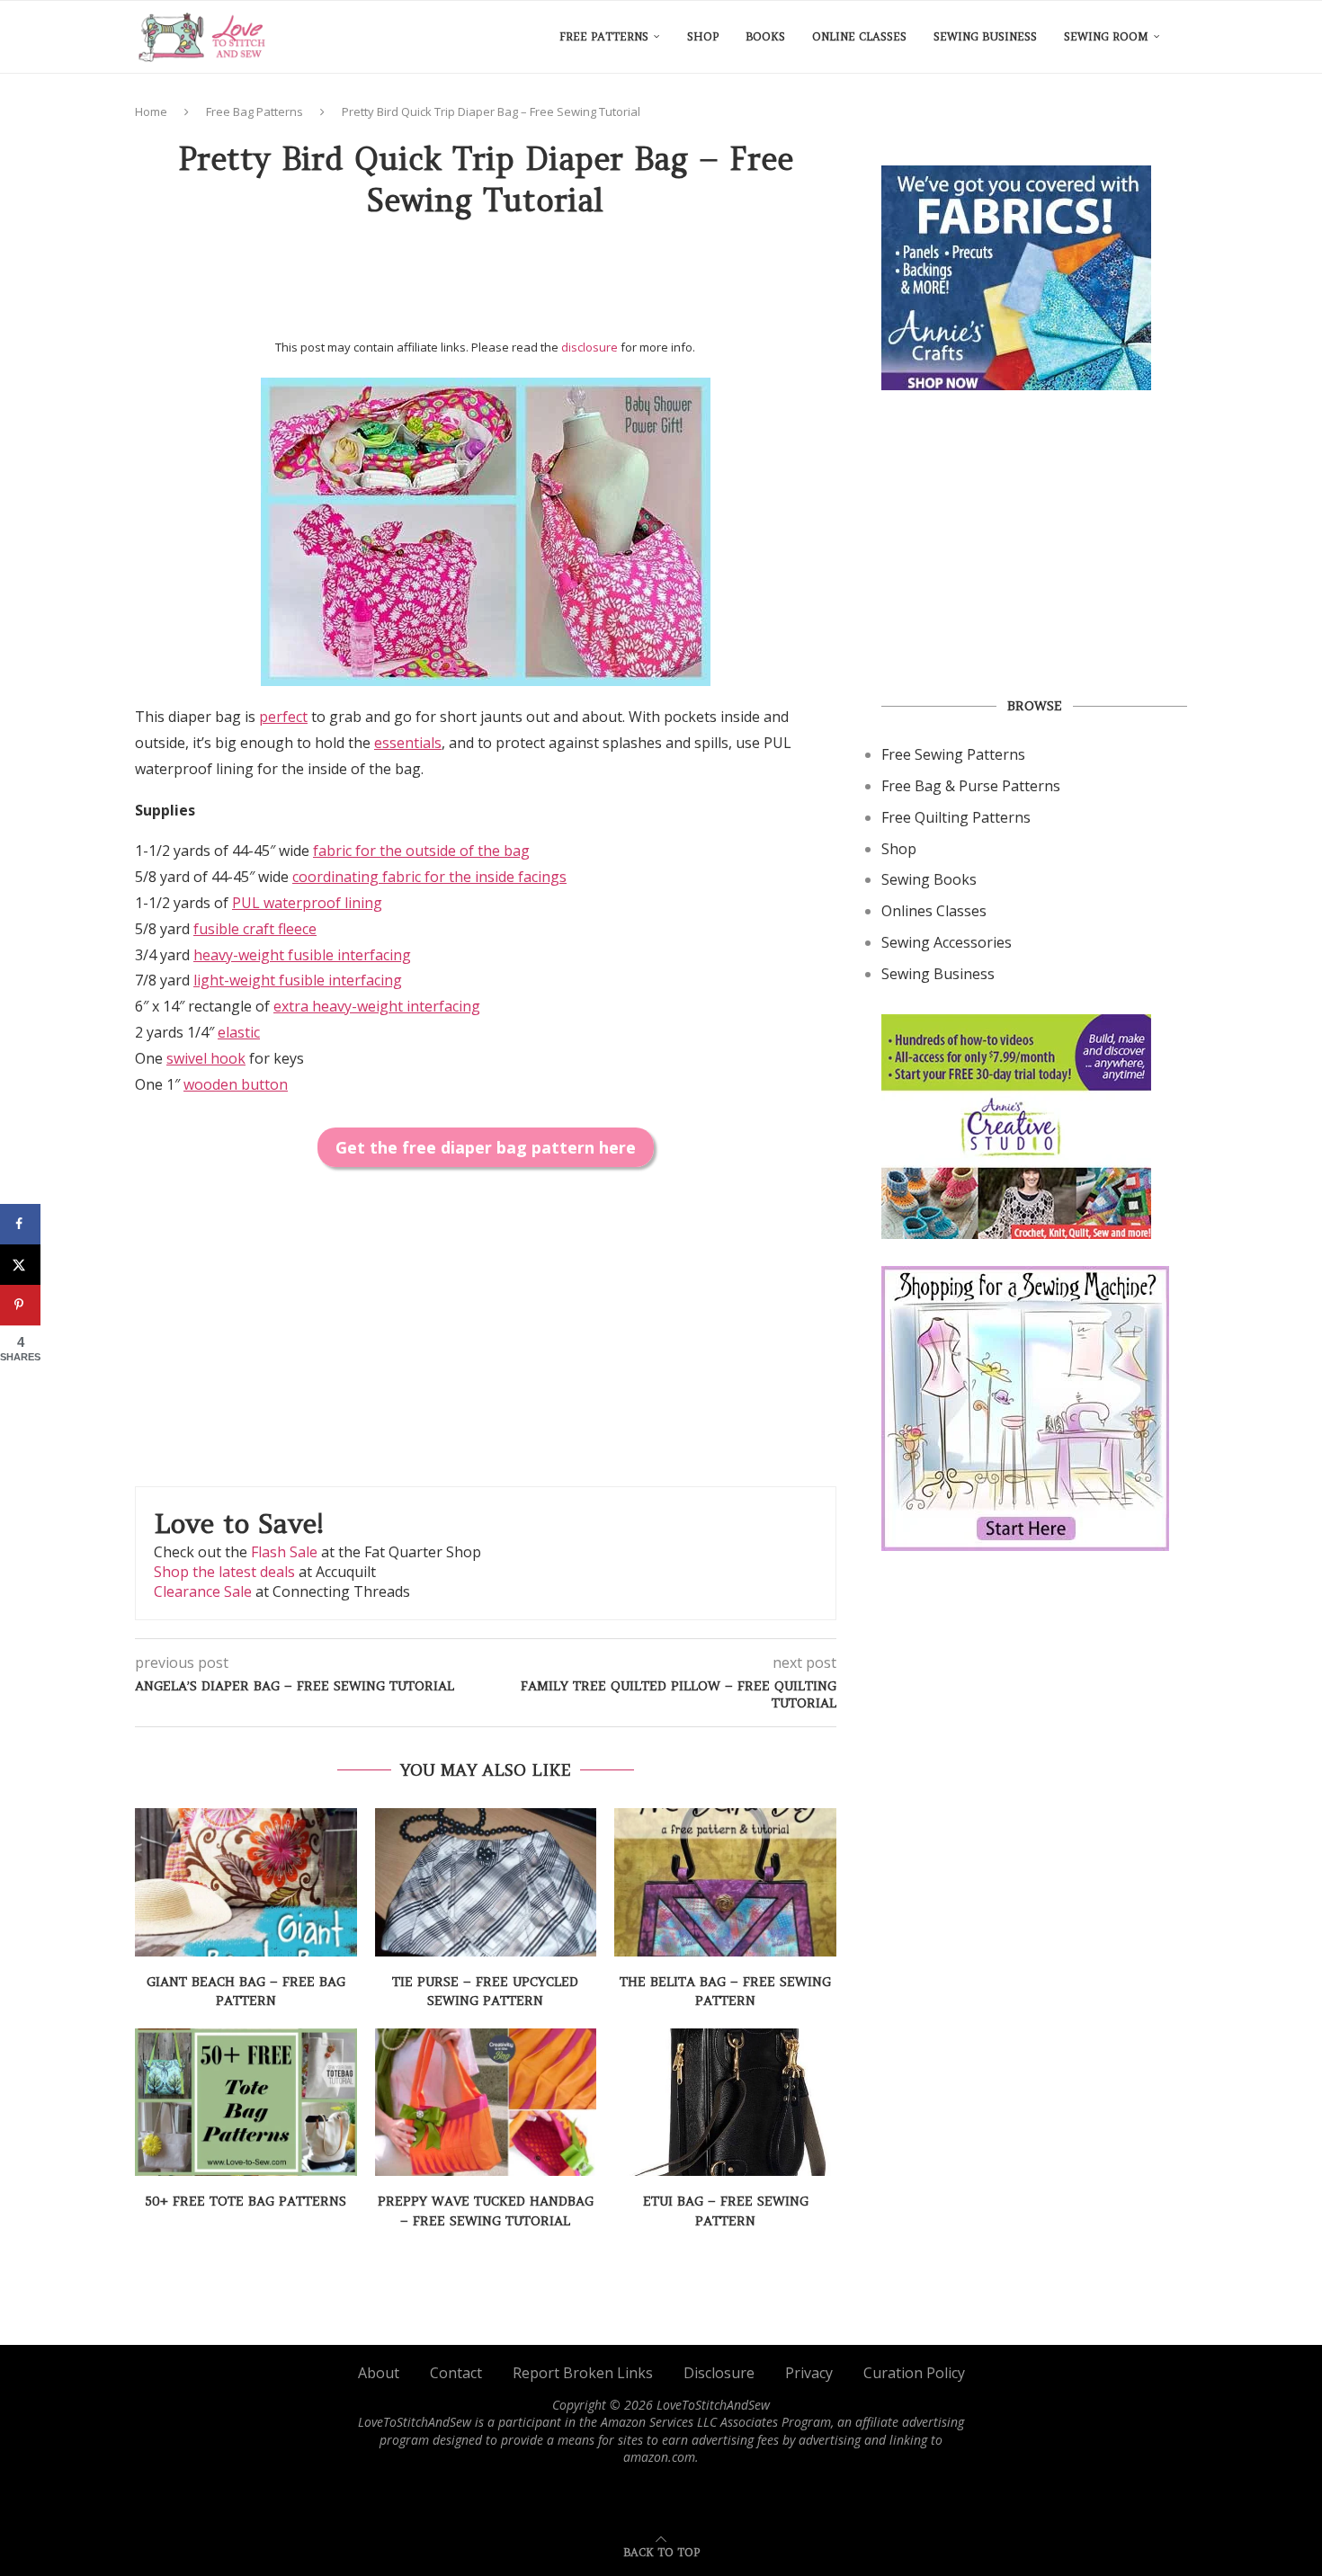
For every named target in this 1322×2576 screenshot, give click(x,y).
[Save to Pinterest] (20, 1305)
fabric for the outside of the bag (421, 851)
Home (151, 111)
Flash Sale (284, 1552)
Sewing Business (985, 36)
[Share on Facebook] (20, 1224)
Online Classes (859, 36)
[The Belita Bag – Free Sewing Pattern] (725, 1882)
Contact (456, 2373)
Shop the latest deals (224, 1572)
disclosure (590, 347)
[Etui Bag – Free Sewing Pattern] (725, 2102)
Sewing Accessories (947, 942)
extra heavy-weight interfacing (377, 1006)
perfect (283, 717)
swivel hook (206, 1058)
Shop (703, 36)
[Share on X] (20, 1265)
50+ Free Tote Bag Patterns (246, 2201)
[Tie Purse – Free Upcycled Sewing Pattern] (486, 1882)
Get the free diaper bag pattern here (486, 1147)
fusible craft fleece (255, 929)
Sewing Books (929, 879)
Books (765, 36)
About (379, 2373)
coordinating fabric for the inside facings (429, 877)
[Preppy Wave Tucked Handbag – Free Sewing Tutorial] (486, 2102)
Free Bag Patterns (255, 111)
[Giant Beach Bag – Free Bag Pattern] (246, 1882)
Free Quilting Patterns (956, 817)
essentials (408, 743)
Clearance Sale (203, 1591)
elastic (239, 1032)
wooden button (236, 1084)
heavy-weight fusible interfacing (302, 955)
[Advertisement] (486, 285)
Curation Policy (914, 2373)
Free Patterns (604, 36)
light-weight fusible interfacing (298, 980)
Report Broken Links (583, 2373)
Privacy (809, 2373)
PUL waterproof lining (307, 903)
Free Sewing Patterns (953, 754)
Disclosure (719, 2373)
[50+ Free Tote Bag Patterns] (246, 2102)
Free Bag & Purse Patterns (971, 786)
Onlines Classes (934, 911)
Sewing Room (1106, 36)
